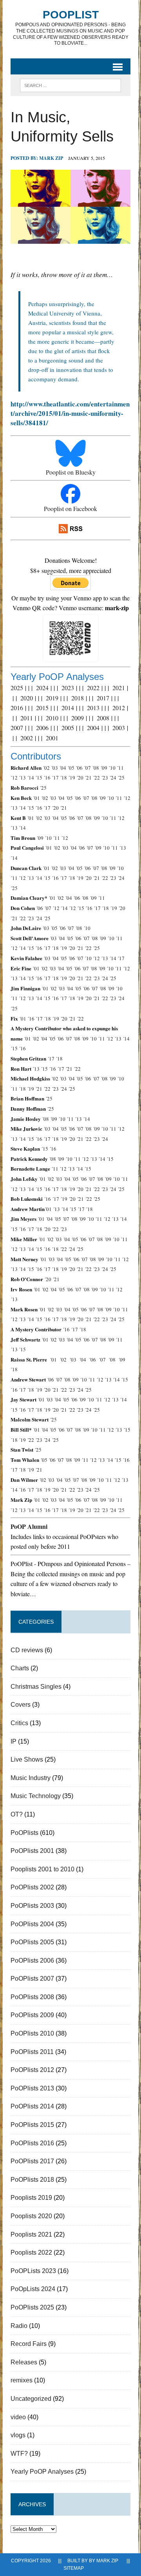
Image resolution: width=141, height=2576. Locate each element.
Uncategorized (31, 2399)
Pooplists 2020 (31, 2216)
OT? (17, 1814)
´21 (88, 778)
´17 (55, 778)
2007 (17, 728)
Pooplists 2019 (31, 2198)
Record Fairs (29, 2344)
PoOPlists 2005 (32, 1942)
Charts (20, 1668)
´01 (36, 798)
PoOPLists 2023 (33, 2271)
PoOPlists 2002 (32, 1887)
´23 (105, 778)
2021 (119, 688)
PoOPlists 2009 (32, 2015)
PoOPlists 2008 (32, 1997)
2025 (17, 688)
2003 (119, 728)
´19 (72, 778)
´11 (120, 768)
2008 (103, 718)
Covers (21, 1705)
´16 (47, 778)
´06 (79, 768)
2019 (52, 698)
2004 (93, 728)
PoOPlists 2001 (32, 1851)
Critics (19, 1723)
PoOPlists (24, 1833)
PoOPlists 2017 (32, 2161)
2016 (17, 708)
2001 (52, 738)
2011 (27, 718)
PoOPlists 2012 (32, 2070)
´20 (80, 778)
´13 (22, 778)
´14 (31, 778)
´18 (63, 778)
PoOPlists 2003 (32, 1906)
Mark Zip (51, 158)
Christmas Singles (36, 1687)
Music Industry (31, 1778)
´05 (71, 768)
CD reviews (27, 1650)
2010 (52, 718)
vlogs (18, 2435)
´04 (63, 768)
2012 (119, 708)
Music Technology (36, 1796)
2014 (68, 708)
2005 (68, 728)
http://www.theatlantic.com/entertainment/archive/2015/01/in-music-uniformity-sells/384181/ (70, 413)
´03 (54, 768)
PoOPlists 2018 (32, 2180)
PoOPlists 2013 (32, 2088)
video (18, 2417)
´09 (104, 768)
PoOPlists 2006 (32, 1961)
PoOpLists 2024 (33, 2289)
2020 (27, 698)
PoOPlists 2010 (32, 2033)
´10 (112, 768)
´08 (96, 768)
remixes (22, 2380)
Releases (24, 2362)
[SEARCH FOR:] (70, 85)
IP (14, 1741)
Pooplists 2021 (31, 2234)
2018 (78, 698)
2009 (78, 718)
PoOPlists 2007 (32, 1979)
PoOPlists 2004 (32, 1924)
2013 (93, 708)
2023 (68, 688)
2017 (103, 698)
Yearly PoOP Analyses (42, 2472)
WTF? (19, 2454)
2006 (42, 728)
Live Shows (27, 1759)
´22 (96, 778)
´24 (113, 778)
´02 (46, 768)
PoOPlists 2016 (32, 2143)
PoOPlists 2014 (32, 2106)
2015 (42, 708)
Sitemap (74, 2568)
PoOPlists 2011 (32, 2052)
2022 (93, 688)
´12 (14, 778)
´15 (39, 778)
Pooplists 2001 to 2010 (42, 1869)
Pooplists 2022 (31, 2252)
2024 (42, 688)
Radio (19, 2326)
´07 (87, 768)
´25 (121, 778)
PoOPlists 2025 (32, 2307)
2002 (27, 738)
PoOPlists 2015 (32, 2125)
